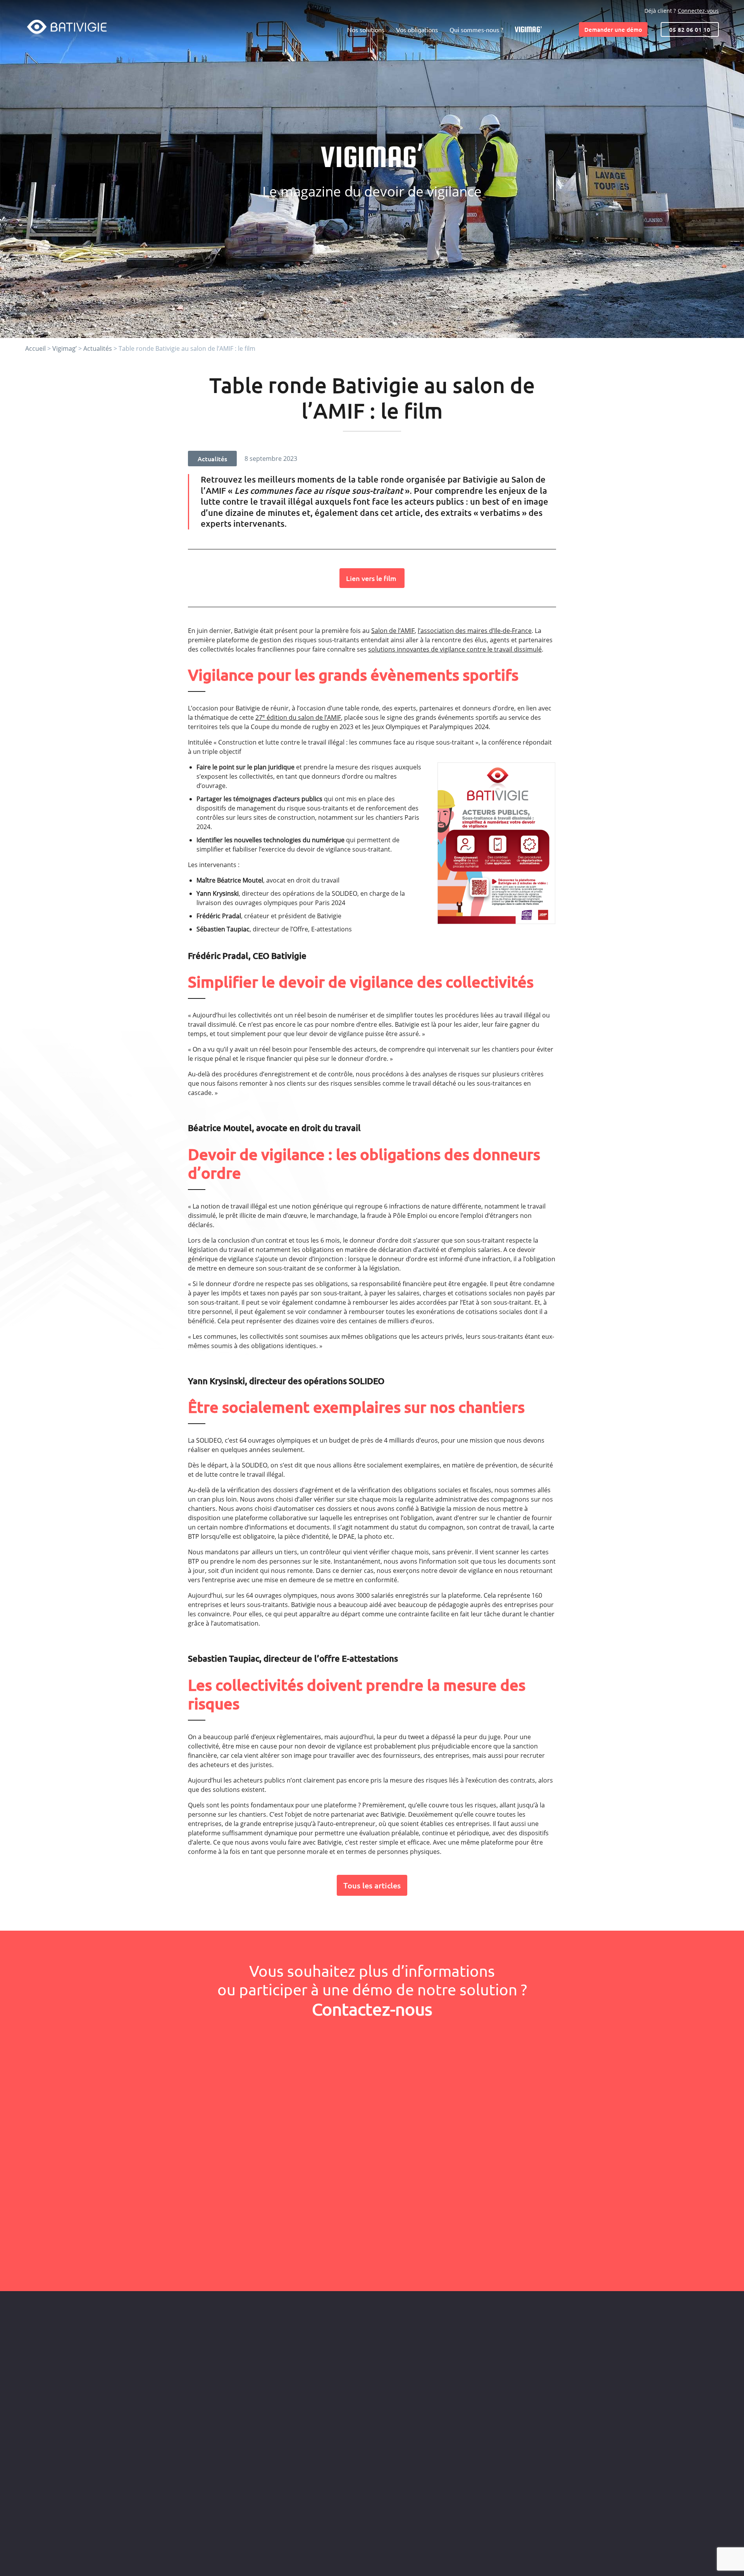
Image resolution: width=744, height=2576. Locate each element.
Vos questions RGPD (446, 2342)
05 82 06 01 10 (690, 29)
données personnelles (302, 2256)
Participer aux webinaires (587, 2384)
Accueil (35, 348)
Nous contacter (587, 2350)
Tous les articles (372, 1885)
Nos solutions (366, 30)
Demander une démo (613, 29)
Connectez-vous (698, 11)
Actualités (98, 348)
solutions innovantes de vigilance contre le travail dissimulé (455, 649)
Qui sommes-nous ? (476, 30)
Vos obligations (417, 30)
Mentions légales (464, 2558)
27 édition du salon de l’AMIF (298, 717)
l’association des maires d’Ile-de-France (475, 631)
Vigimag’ (65, 348)
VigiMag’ (528, 29)
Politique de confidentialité (520, 2558)
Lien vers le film (372, 578)
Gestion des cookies (579, 2558)
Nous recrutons (441, 2366)
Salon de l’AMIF (393, 631)
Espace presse (439, 2354)
